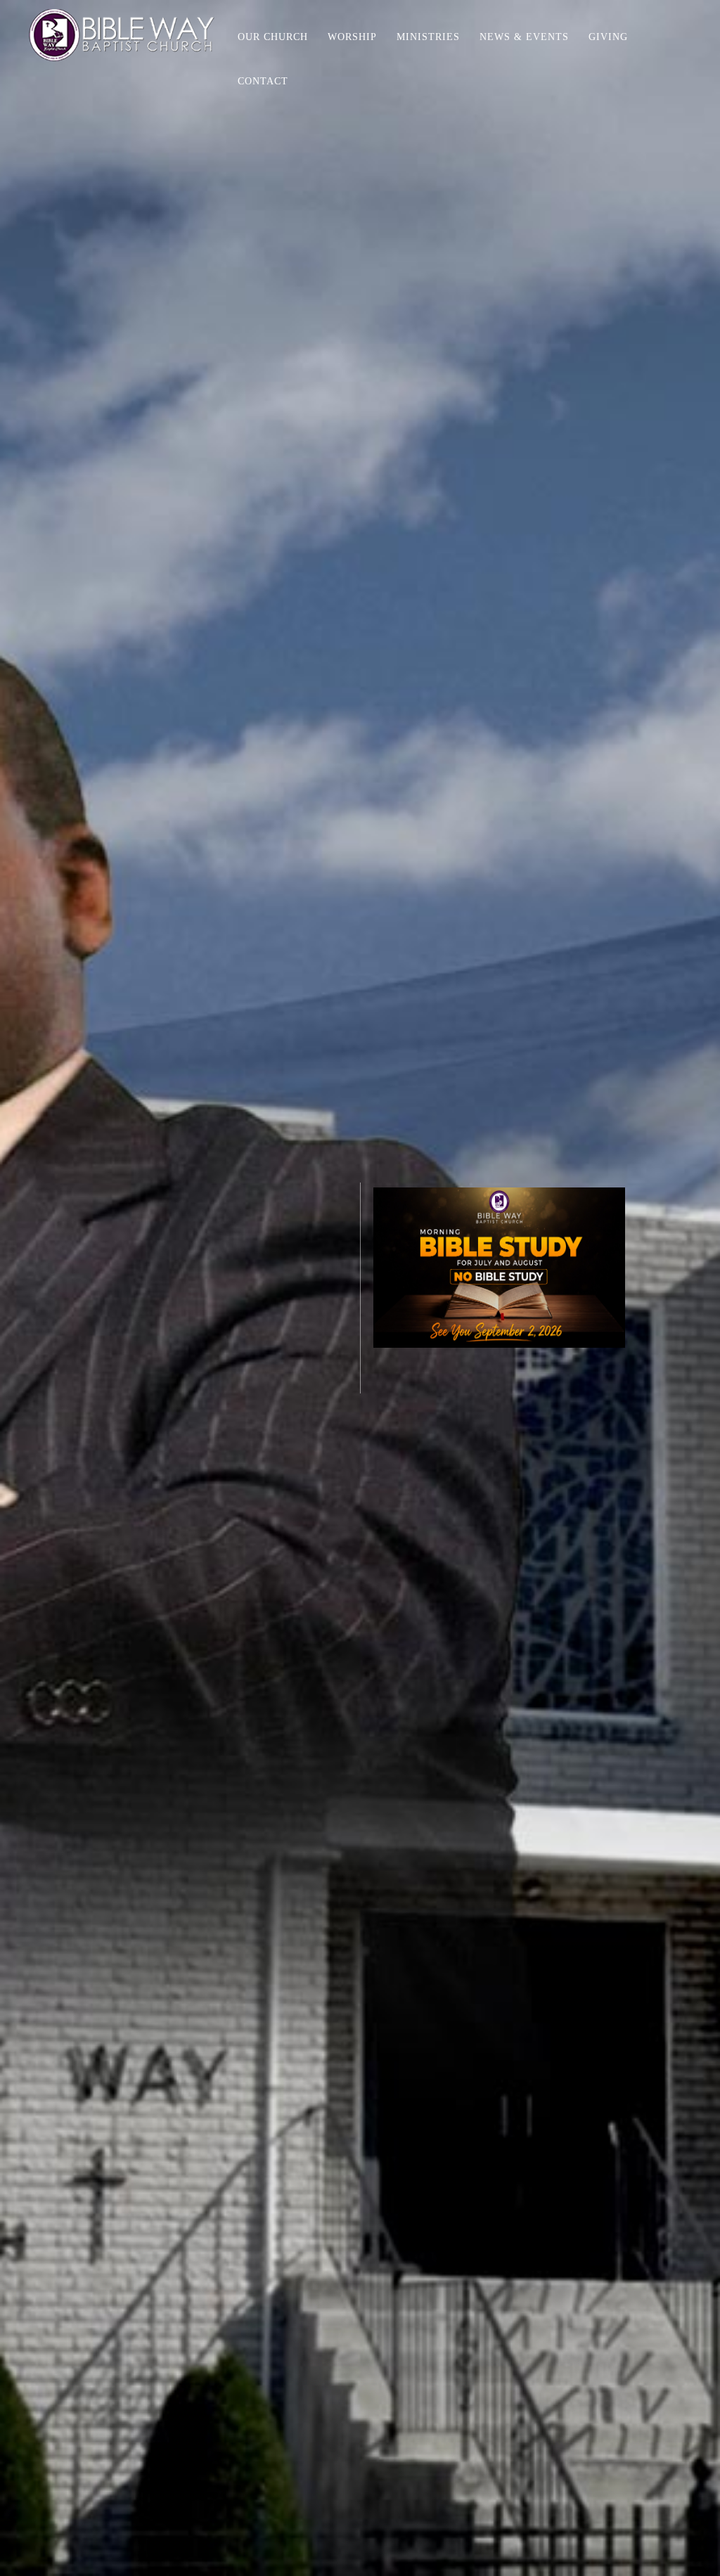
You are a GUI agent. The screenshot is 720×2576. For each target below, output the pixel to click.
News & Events (524, 37)
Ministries (428, 37)
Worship (352, 37)
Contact (263, 81)
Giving (608, 37)
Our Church (273, 37)
